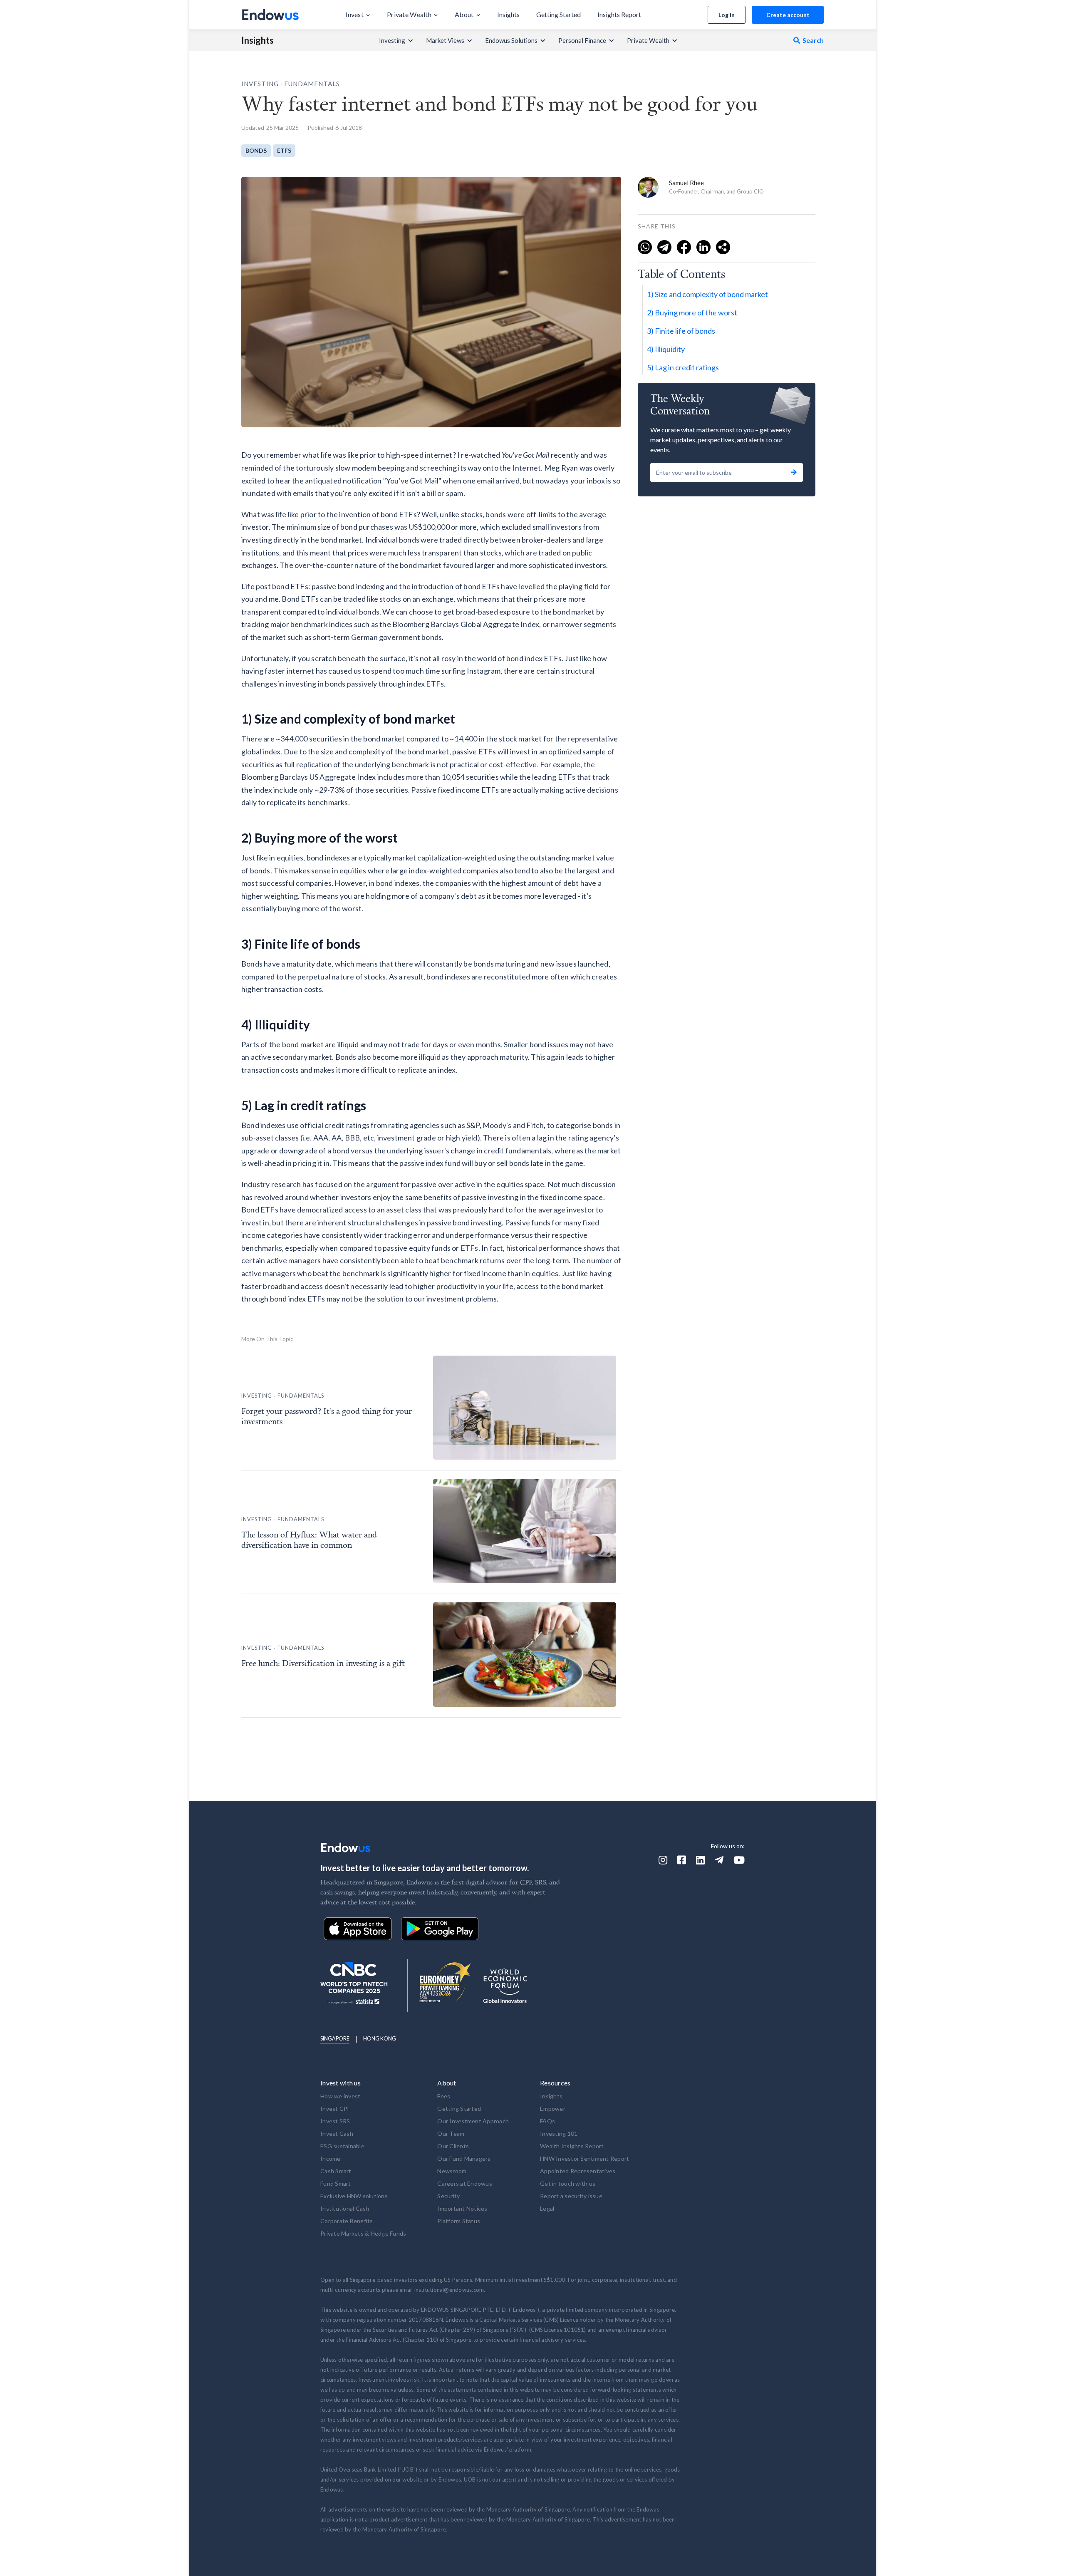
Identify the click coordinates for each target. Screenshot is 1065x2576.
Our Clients (453, 2146)
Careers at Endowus (465, 2183)
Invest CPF (336, 2109)
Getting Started (459, 2109)
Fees (444, 2096)
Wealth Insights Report (572, 2146)
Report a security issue (571, 2196)
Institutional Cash (345, 2208)
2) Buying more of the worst (692, 312)
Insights (258, 40)
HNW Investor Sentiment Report (585, 2158)
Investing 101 (559, 2133)
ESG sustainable (342, 2146)
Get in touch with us (568, 2183)
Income (331, 2158)
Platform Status (459, 2221)
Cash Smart (336, 2171)
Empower (553, 2109)
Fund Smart (336, 2183)
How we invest (340, 2096)
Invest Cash (337, 2133)
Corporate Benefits (347, 2221)
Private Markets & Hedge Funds (363, 2233)
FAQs (547, 2121)
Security (448, 2196)
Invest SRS (335, 2121)
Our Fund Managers (464, 2158)
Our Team (451, 2133)
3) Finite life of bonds (681, 331)
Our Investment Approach (473, 2121)
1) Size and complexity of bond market (707, 294)
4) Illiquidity (666, 349)
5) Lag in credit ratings (683, 367)
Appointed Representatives (578, 2171)
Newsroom (452, 2171)
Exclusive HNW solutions (354, 2196)
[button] (358, 15)
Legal (547, 2208)
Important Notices (462, 2208)
